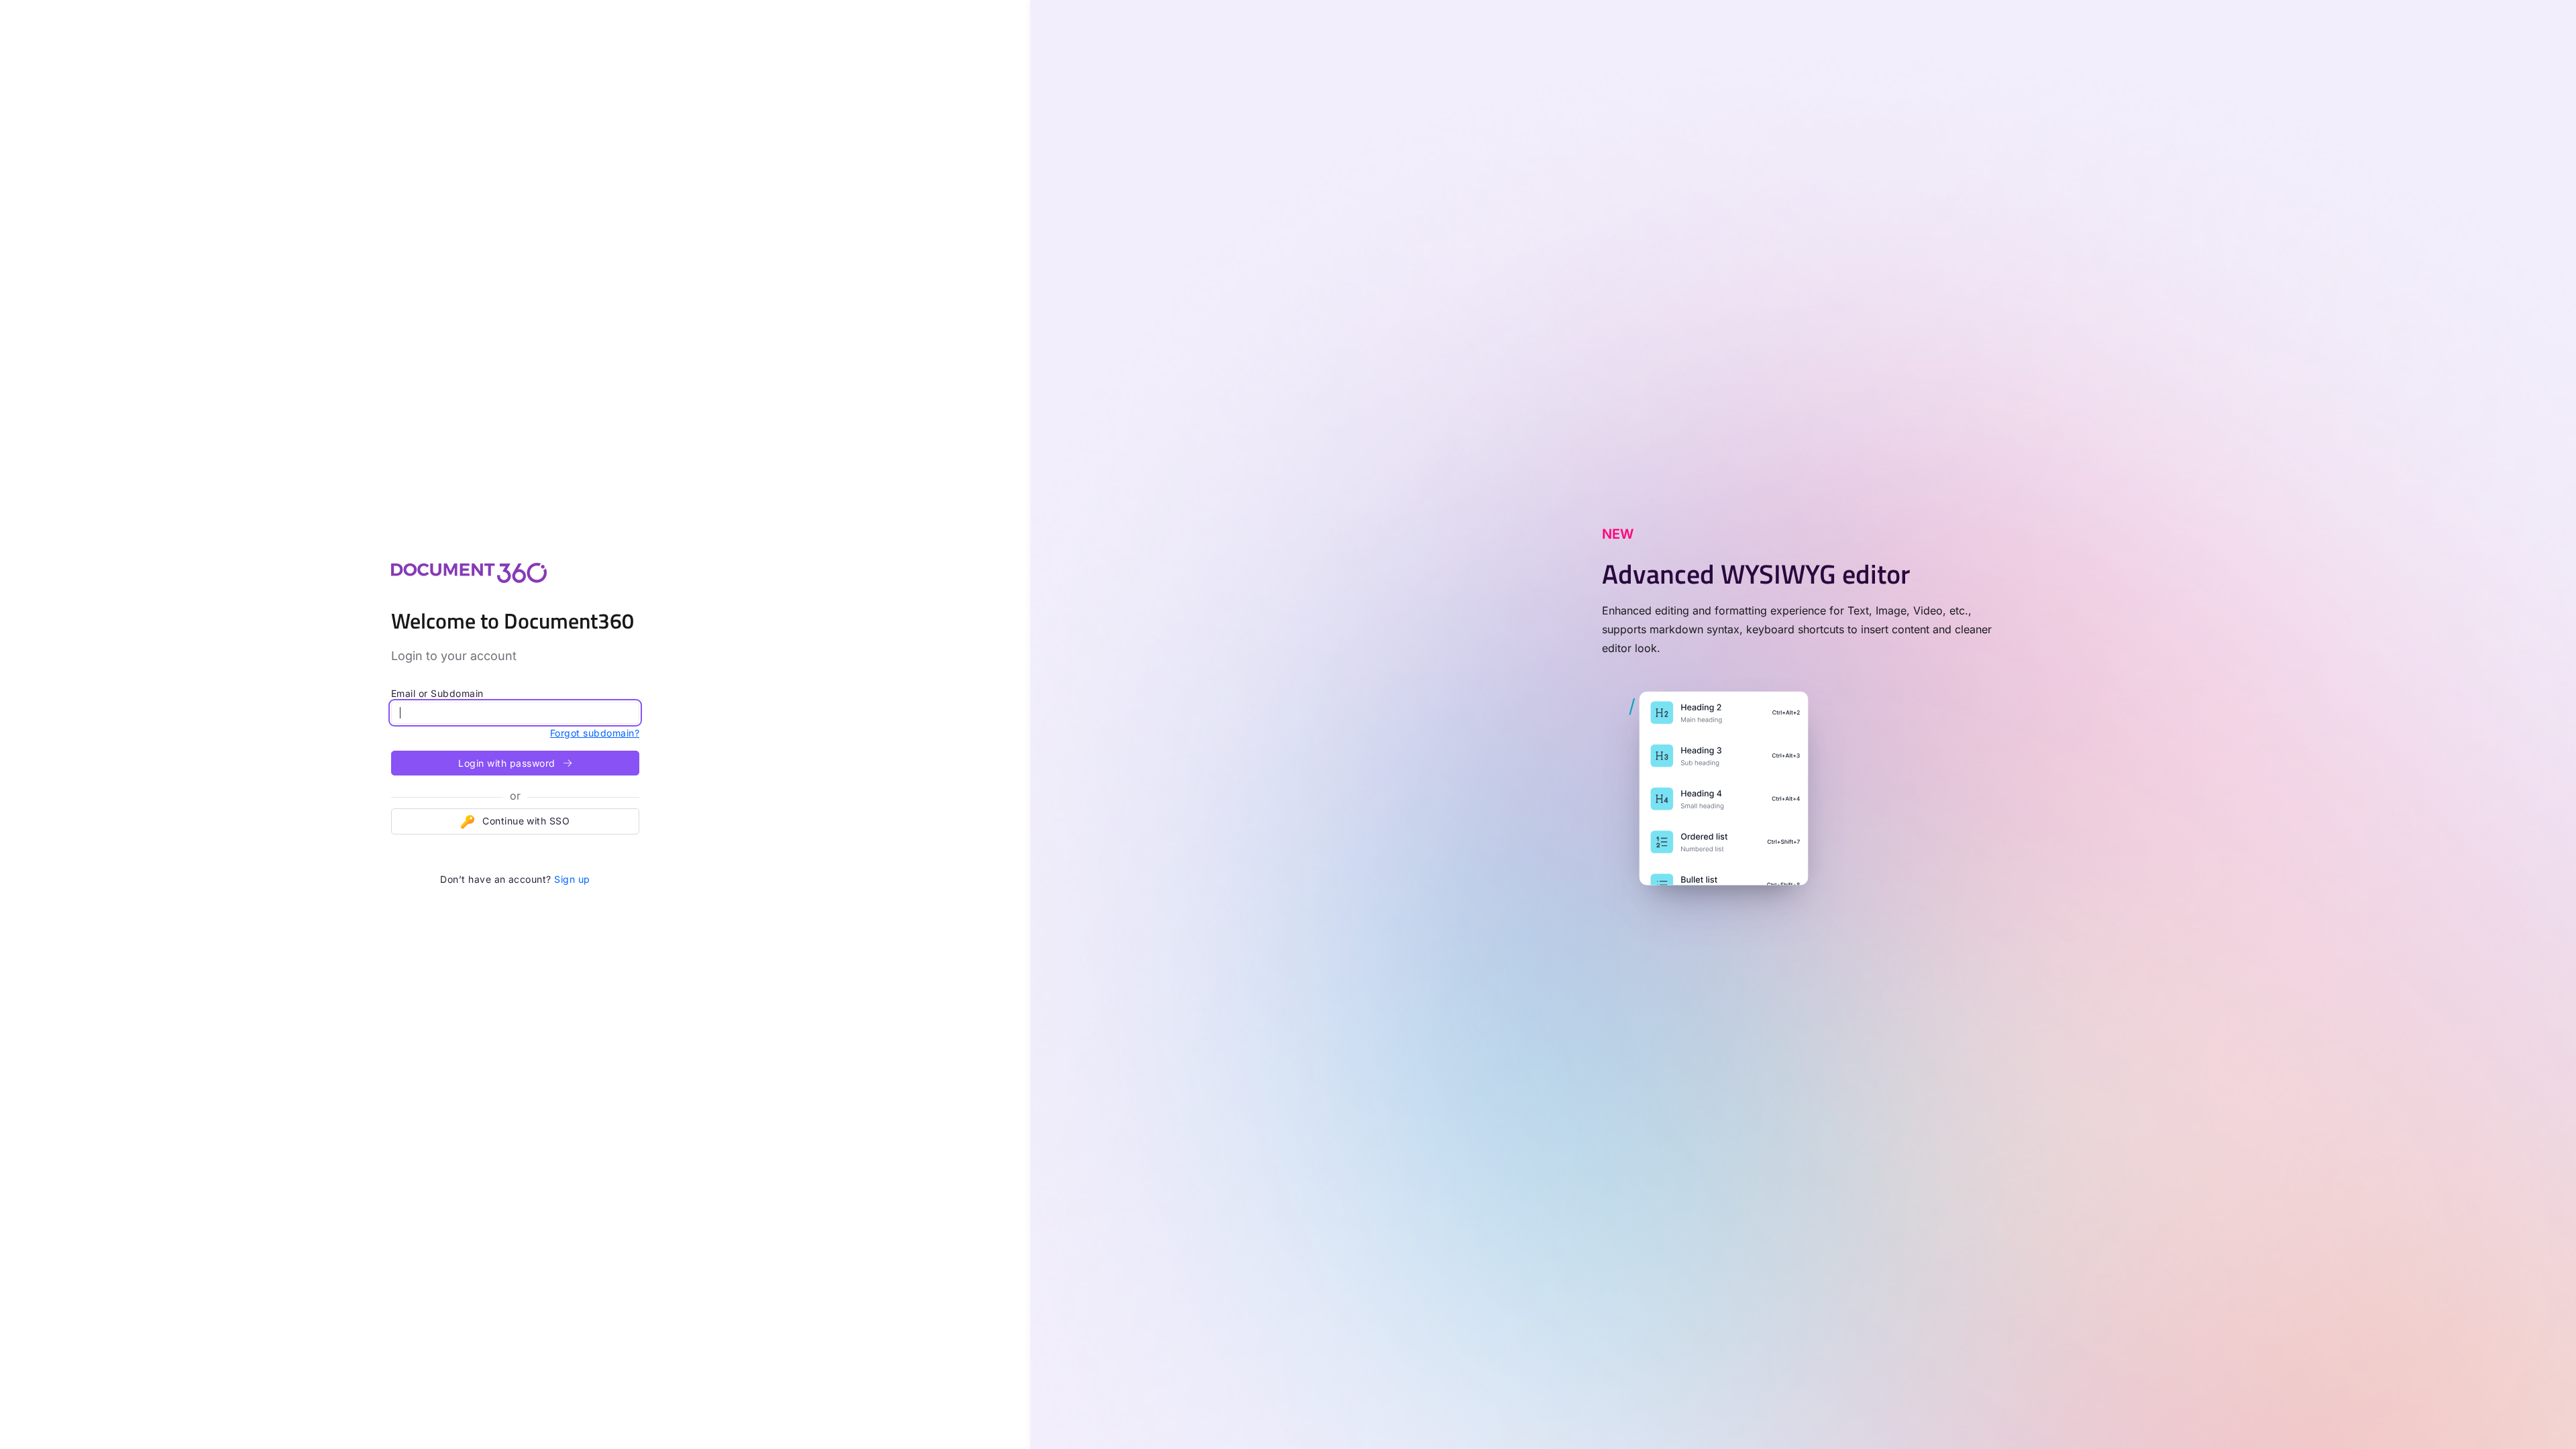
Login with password (508, 763)
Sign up (572, 879)
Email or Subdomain (437, 693)
